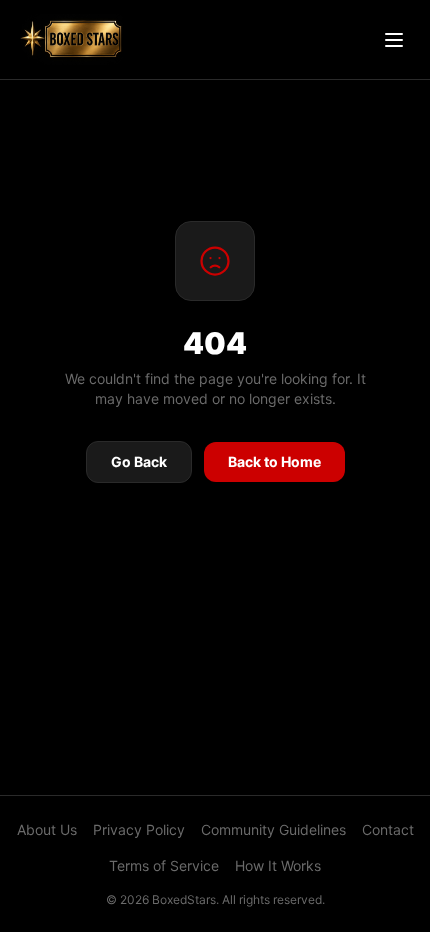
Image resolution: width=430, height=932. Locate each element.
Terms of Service (164, 865)
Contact (388, 829)
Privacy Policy (139, 829)
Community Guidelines (273, 829)
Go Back (139, 461)
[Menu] (394, 40)
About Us (47, 829)
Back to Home (274, 461)
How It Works (278, 865)
